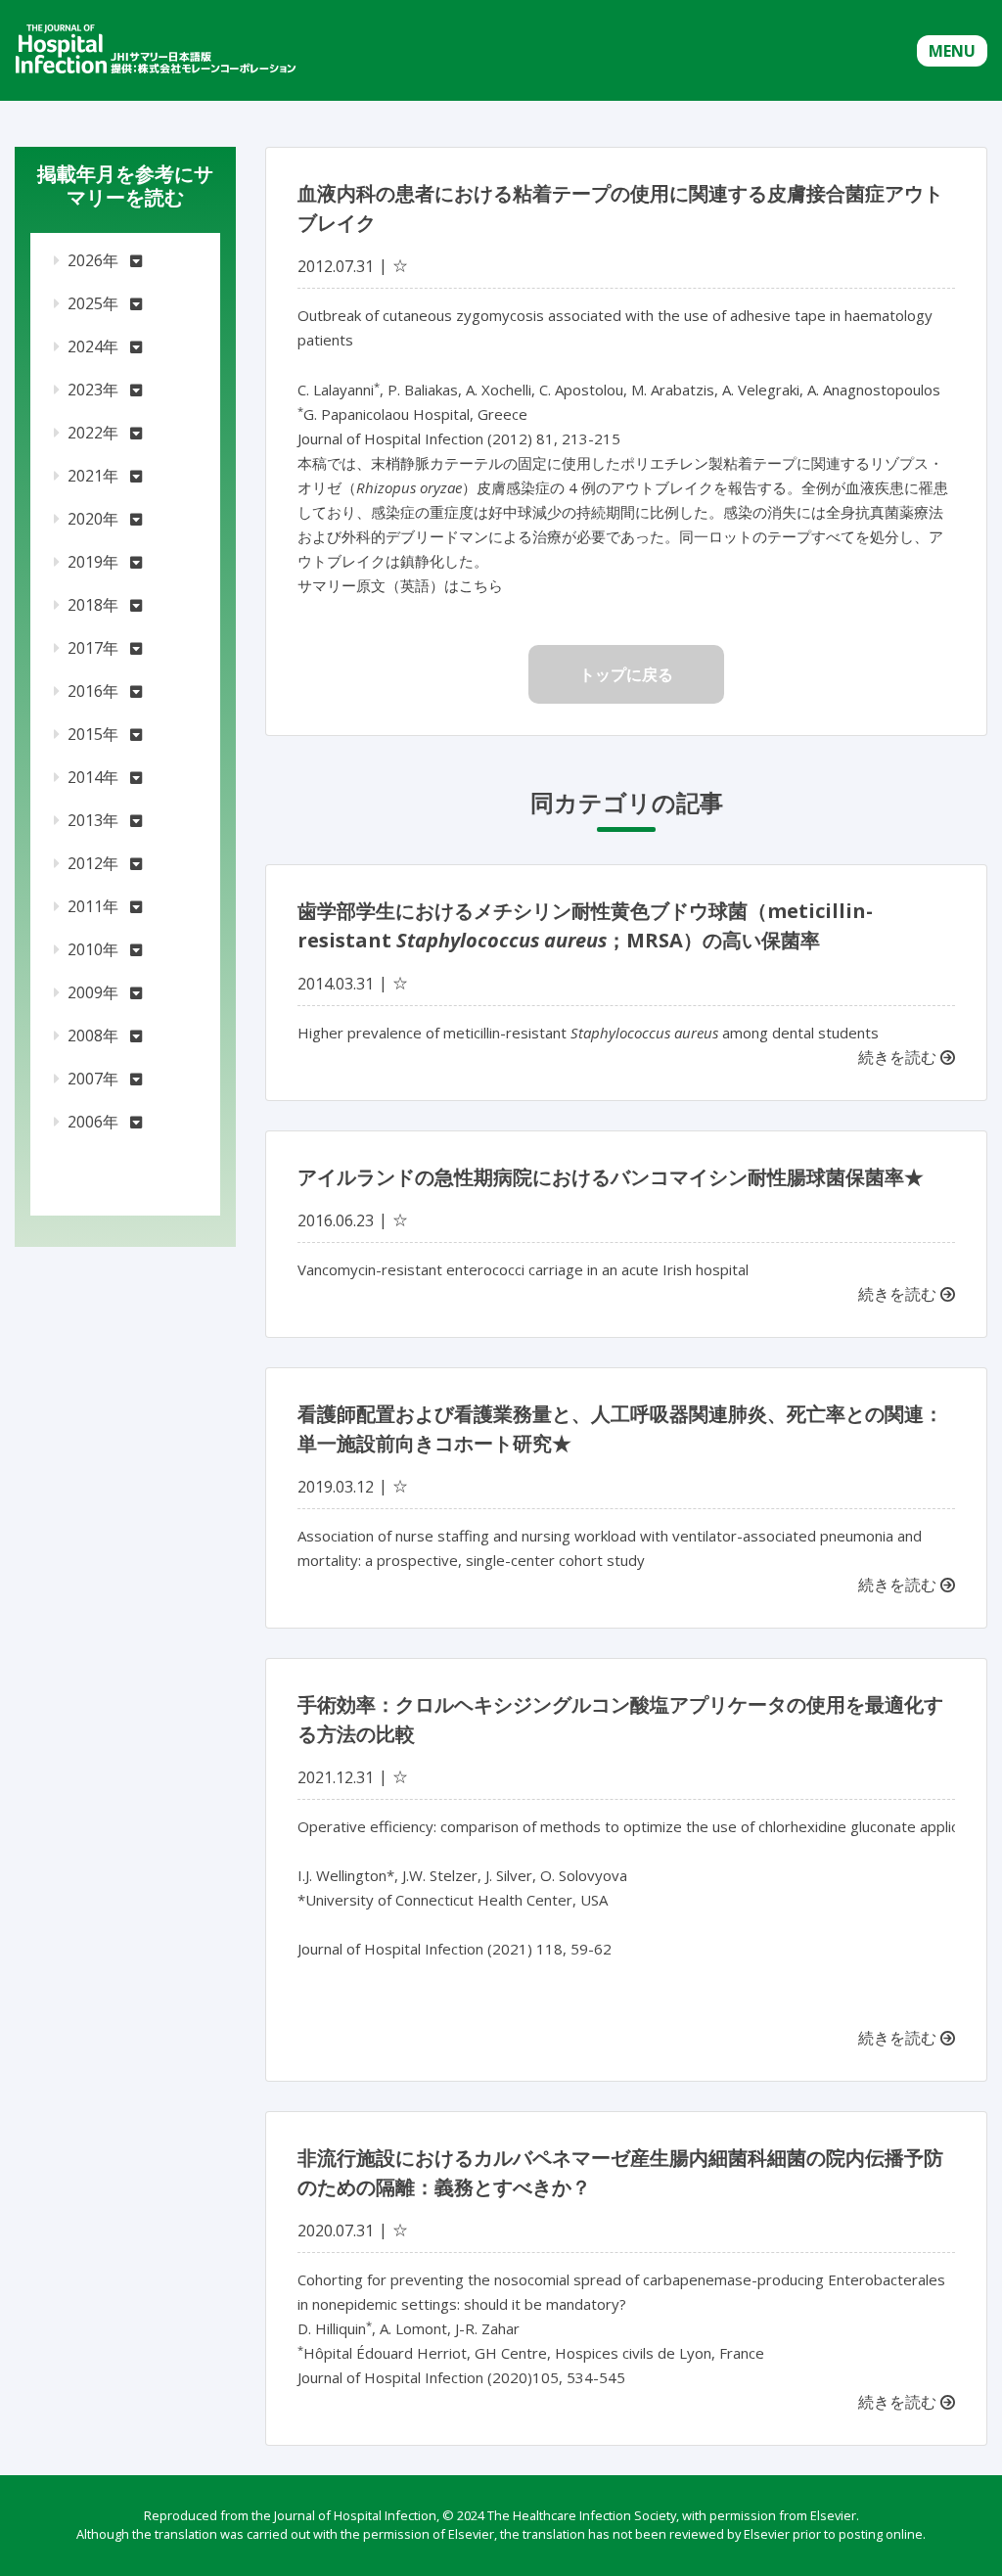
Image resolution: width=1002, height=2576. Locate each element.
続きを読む (899, 1057)
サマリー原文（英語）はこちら (400, 585)
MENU (952, 51)
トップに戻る (626, 674)
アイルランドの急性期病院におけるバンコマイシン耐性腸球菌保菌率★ (611, 1177)
